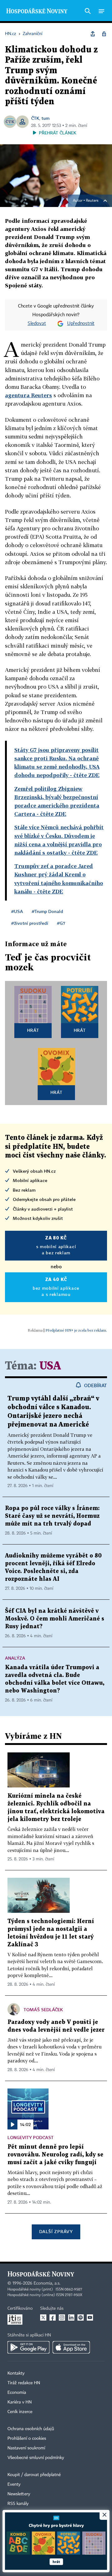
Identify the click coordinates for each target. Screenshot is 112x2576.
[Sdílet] (93, 34)
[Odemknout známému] (104, 34)
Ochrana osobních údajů (31, 2429)
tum (45, 118)
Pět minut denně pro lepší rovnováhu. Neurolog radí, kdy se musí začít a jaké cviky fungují (55, 2155)
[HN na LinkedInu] (71, 2318)
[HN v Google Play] (28, 2347)
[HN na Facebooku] (53, 2318)
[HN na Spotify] (81, 2318)
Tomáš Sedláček (43, 2010)
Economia (17, 2393)
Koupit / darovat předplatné (34, 2475)
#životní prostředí (30, 923)
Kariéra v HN (20, 2402)
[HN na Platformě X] (43, 2318)
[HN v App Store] (71, 2347)
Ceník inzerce (20, 2412)
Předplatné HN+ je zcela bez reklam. (76, 1330)
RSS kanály (18, 2504)
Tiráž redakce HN (24, 2383)
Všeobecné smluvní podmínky (36, 2458)
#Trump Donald (47, 911)
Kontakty (16, 2373)
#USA (17, 911)
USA (50, 1366)
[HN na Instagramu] (62, 2318)
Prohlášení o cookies (27, 2439)
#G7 (61, 923)
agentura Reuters (28, 395)
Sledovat (37, 324)
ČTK (35, 118)
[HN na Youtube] (90, 2318)
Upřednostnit (81, 324)
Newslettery (19, 2494)
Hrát (33, 1030)
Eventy (14, 2484)
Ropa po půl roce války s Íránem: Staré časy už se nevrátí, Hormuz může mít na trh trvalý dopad (52, 1516)
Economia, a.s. (47, 2283)
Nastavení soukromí (26, 2448)
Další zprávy (56, 2231)
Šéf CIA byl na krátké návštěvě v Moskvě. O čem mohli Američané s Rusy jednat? (55, 1619)
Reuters (92, 201)
